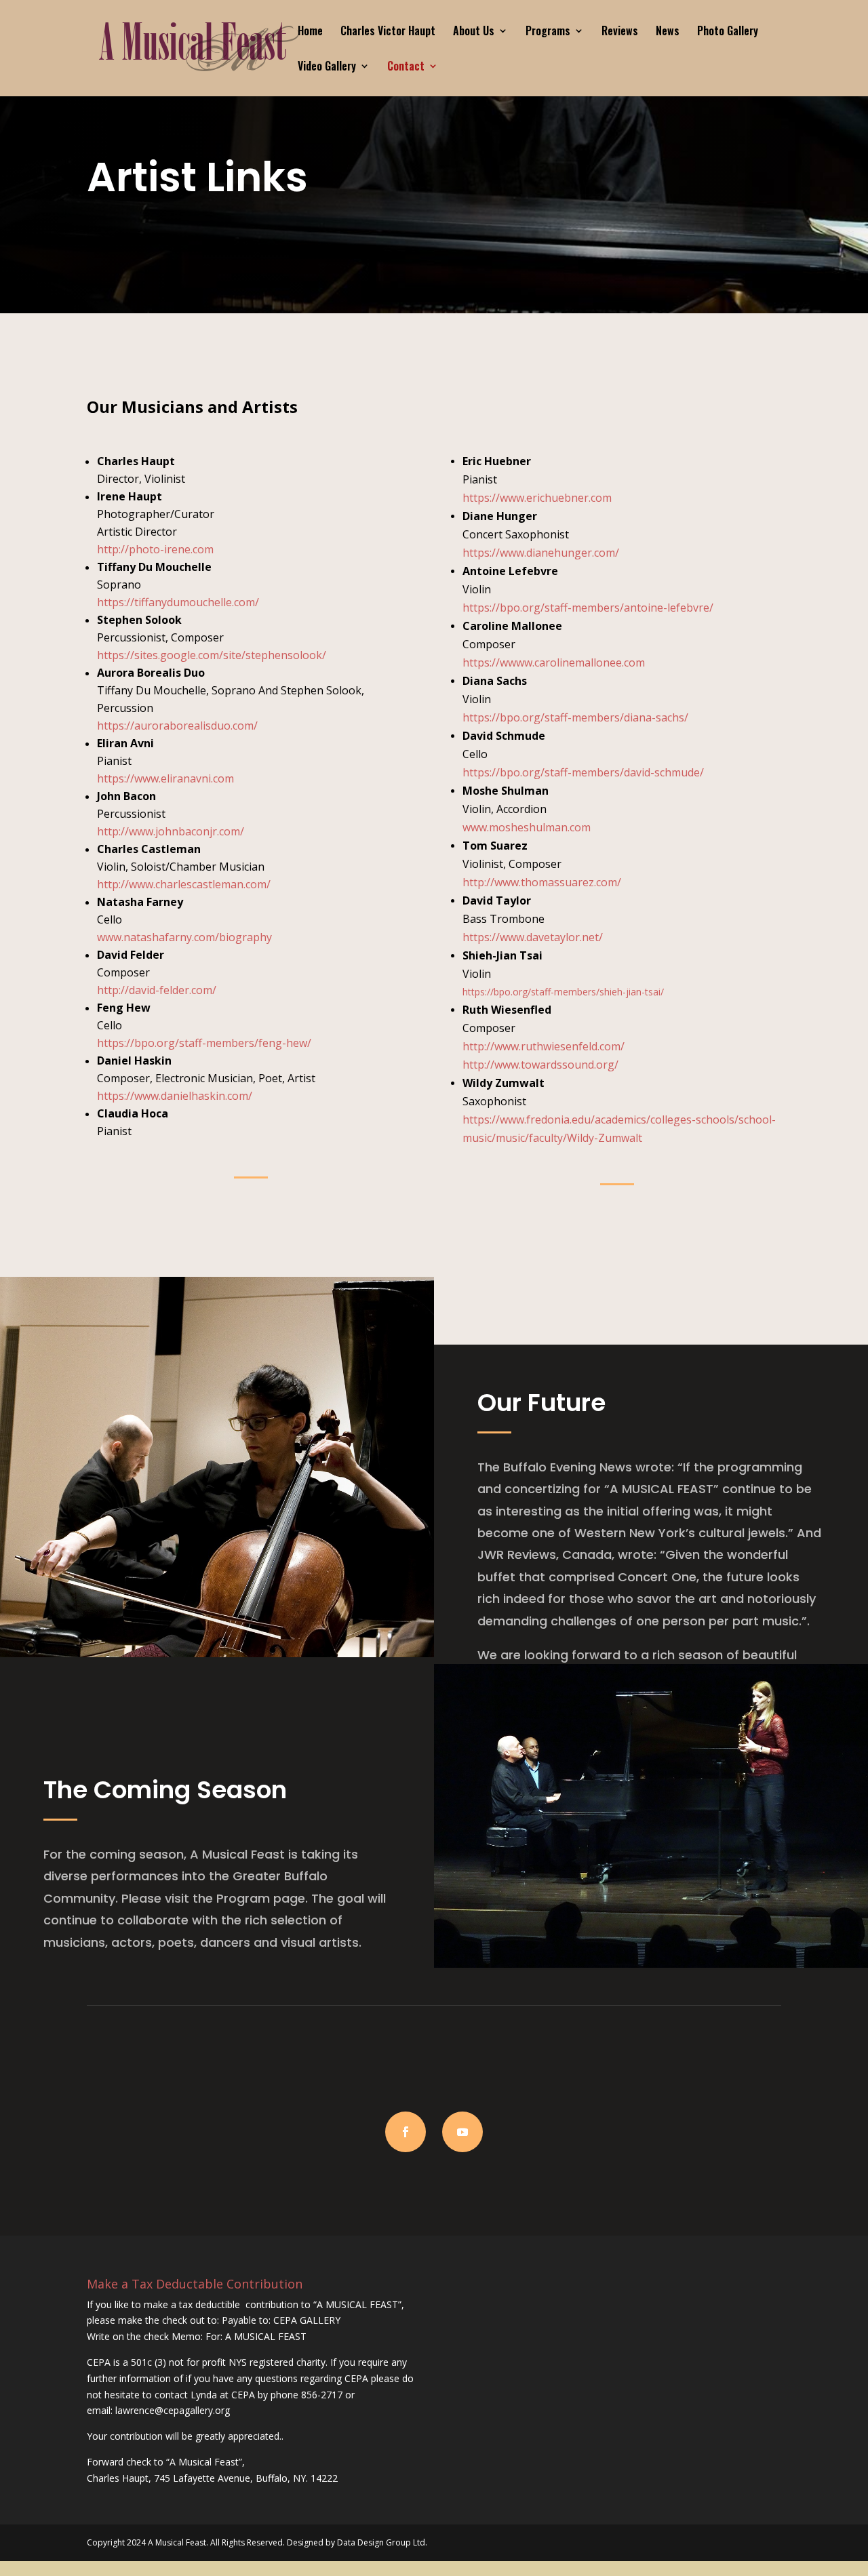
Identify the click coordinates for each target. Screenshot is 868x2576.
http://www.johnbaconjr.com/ (171, 831)
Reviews (620, 32)
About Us (474, 32)
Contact (406, 67)
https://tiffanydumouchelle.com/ (178, 602)
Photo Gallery (728, 32)
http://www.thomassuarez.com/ (542, 882)
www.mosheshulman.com (527, 827)
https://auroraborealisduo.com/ (177, 726)
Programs (548, 32)
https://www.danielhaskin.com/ (175, 1096)
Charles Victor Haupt (388, 32)
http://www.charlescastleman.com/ (184, 884)
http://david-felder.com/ (157, 990)
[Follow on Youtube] (462, 2132)
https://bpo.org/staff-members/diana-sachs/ (575, 717)
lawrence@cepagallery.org (173, 2410)
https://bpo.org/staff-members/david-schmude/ (583, 772)
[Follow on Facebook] (406, 2132)
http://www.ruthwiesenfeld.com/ (544, 1046)
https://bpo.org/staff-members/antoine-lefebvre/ (588, 608)
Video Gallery (327, 67)
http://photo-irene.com (155, 549)
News (668, 32)
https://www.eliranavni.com (165, 778)
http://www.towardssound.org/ (540, 1065)
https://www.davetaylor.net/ (533, 937)
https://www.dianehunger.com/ (541, 553)
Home (310, 32)
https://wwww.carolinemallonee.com (554, 662)
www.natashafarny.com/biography (184, 937)
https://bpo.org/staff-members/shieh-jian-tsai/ (563, 992)
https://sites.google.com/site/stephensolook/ (212, 655)
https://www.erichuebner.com (537, 498)
